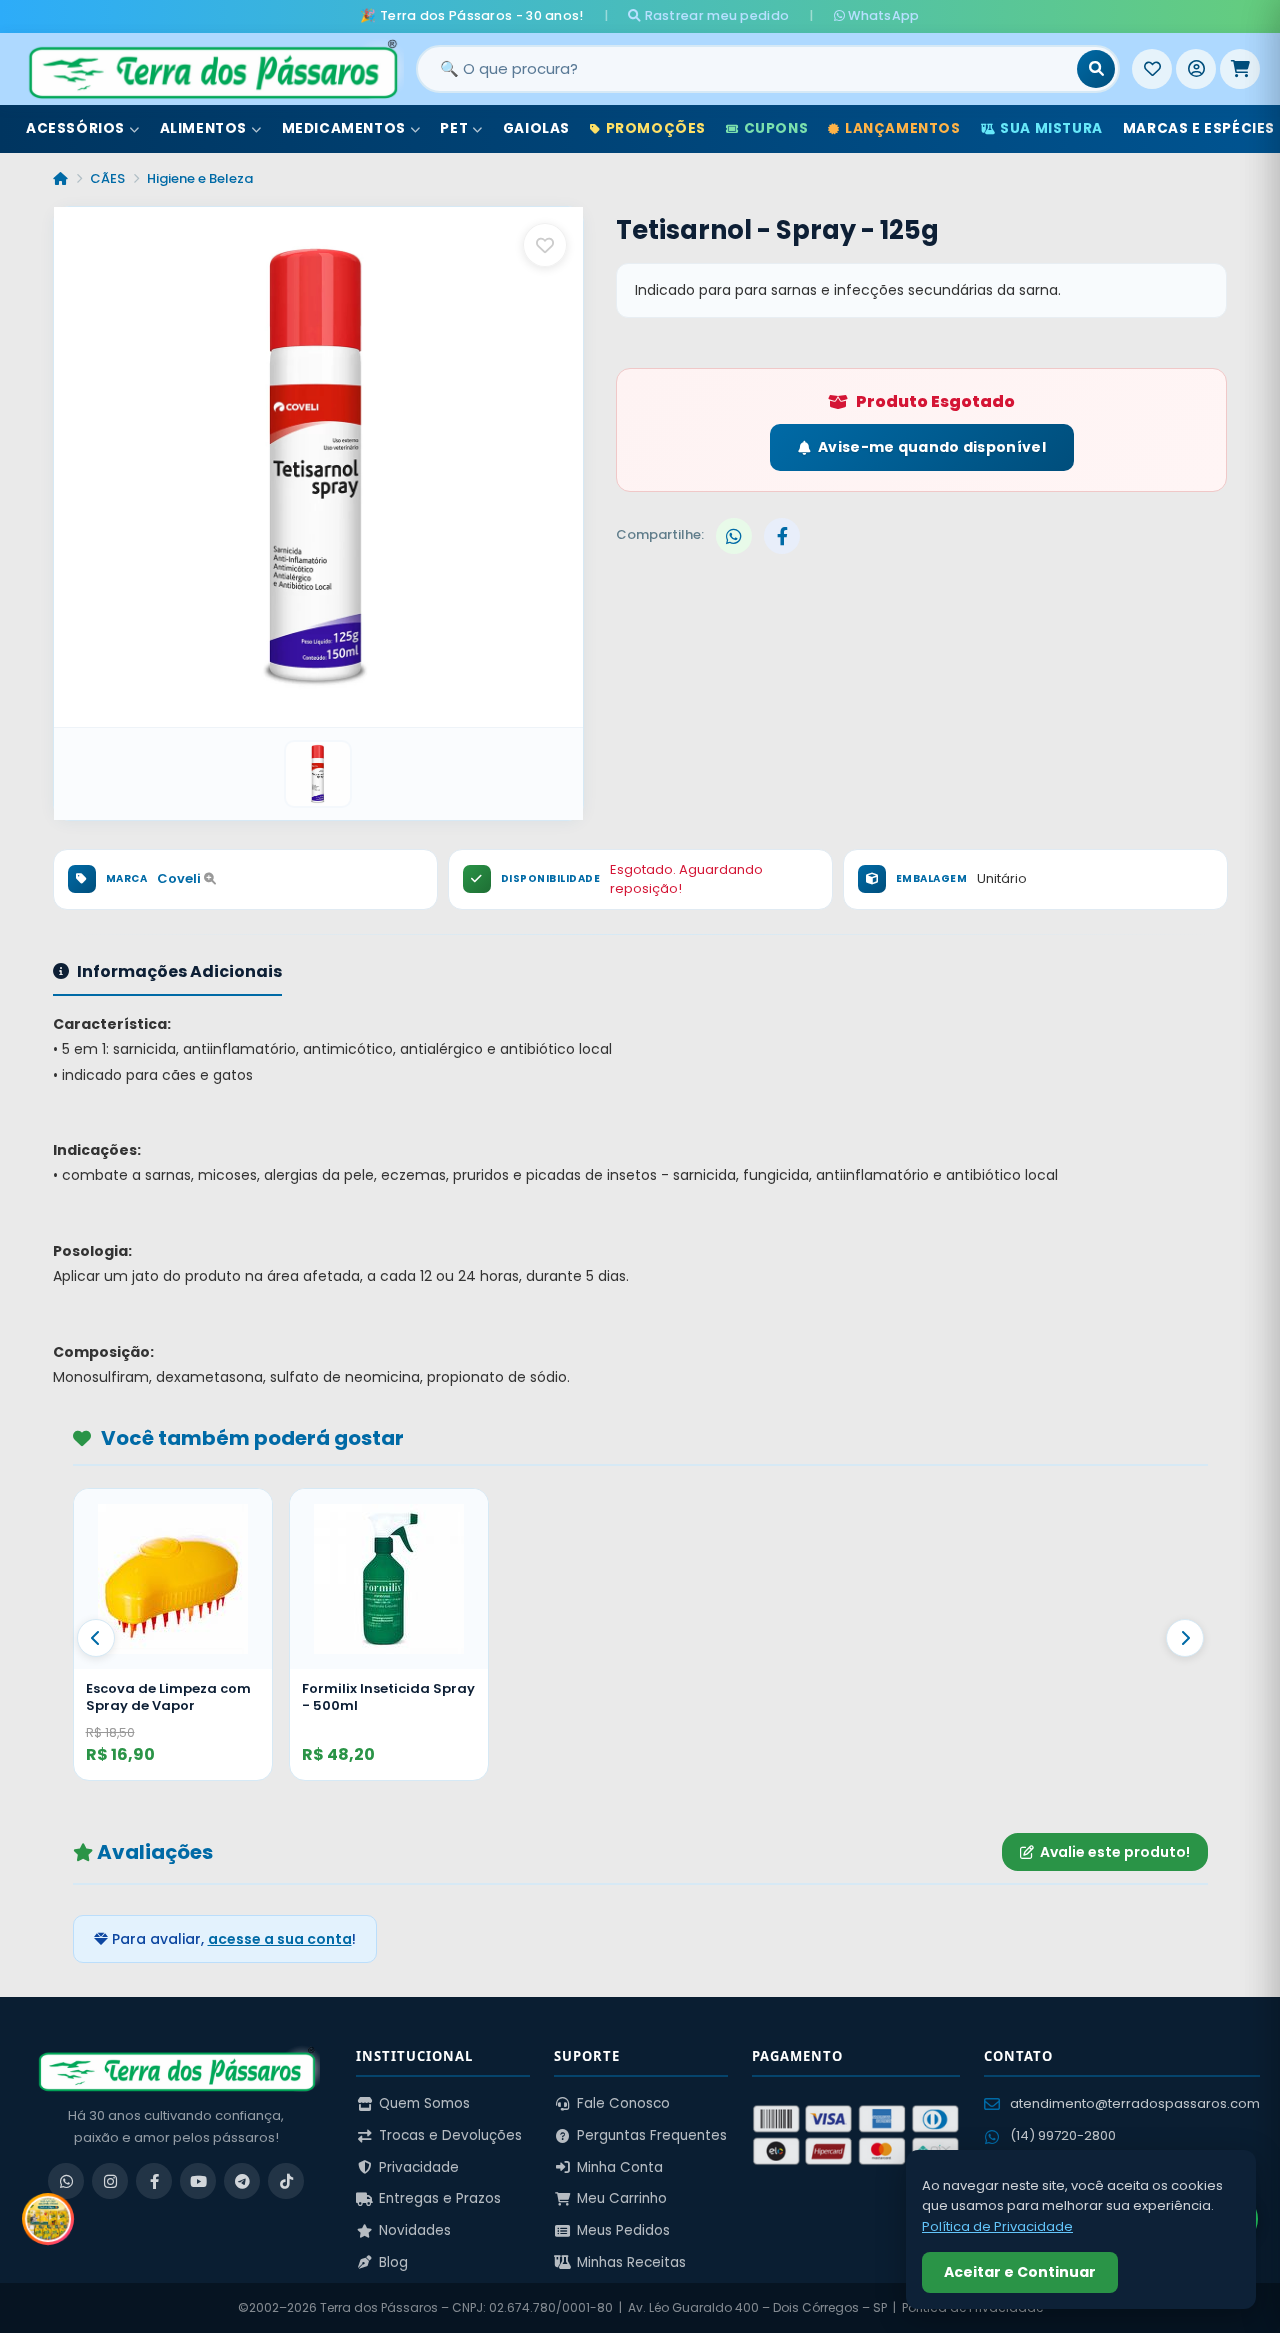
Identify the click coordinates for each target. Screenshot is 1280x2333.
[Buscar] (1096, 69)
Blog (393, 2262)
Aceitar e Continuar (1020, 2272)
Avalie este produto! (1115, 1852)
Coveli (180, 878)
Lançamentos (903, 128)
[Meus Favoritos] (1152, 69)
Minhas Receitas (631, 2262)
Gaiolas (536, 128)
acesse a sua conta (280, 1939)
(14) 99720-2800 (1063, 2135)
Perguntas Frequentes (652, 2135)
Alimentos (203, 128)
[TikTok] (286, 2181)
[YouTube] (198, 2181)
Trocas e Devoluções (450, 2135)
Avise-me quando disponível (932, 447)
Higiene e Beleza (200, 178)
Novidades (415, 2230)
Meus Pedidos (623, 2230)
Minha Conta (620, 2167)
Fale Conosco (623, 2103)
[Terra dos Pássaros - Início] (212, 69)
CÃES (107, 178)
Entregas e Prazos (440, 2198)
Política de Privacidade (997, 2226)
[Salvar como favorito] (545, 245)
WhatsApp (882, 15)
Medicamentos (344, 128)
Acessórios (75, 128)
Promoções (656, 128)
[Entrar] (1196, 69)
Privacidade (419, 2167)
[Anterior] (96, 1638)
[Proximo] (1185, 1638)
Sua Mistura (1051, 128)
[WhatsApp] (66, 2181)
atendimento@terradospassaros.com (1135, 2103)
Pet (454, 128)
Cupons (776, 128)
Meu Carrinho (622, 2198)
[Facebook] (154, 2181)
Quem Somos (424, 2103)
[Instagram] (110, 2181)
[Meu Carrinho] (1240, 69)
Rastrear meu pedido (715, 15)
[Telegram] (242, 2181)
